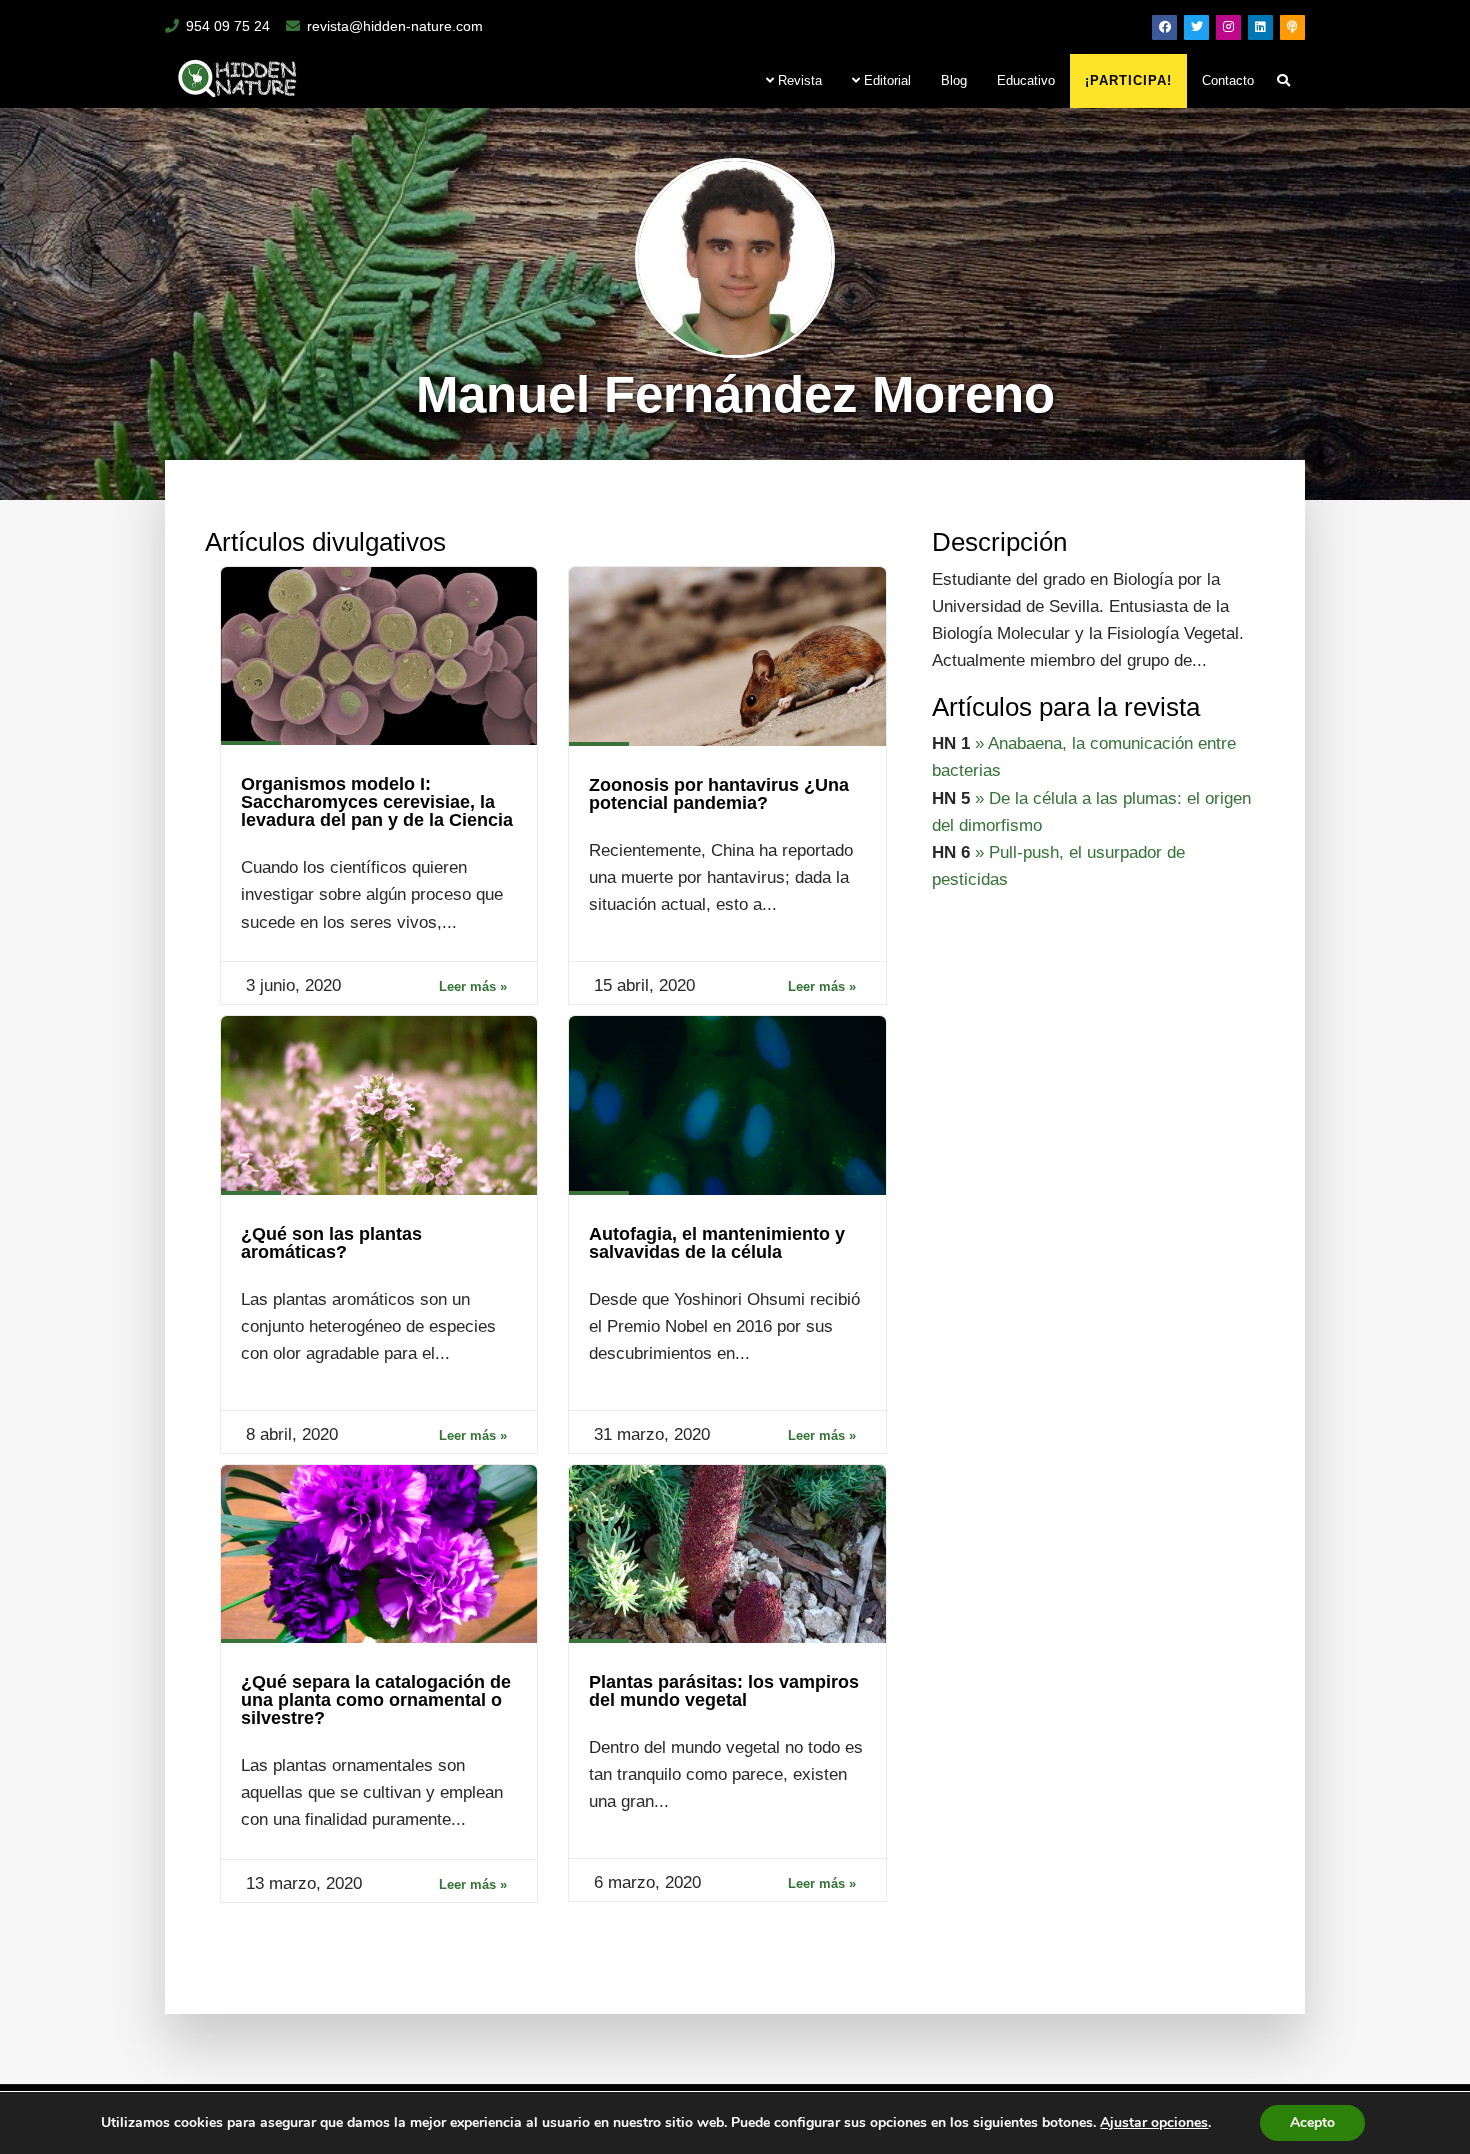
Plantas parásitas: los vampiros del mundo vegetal (724, 1691)
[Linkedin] (1260, 27)
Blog (954, 80)
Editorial (885, 80)
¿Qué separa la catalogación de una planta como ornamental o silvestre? (376, 1700)
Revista (798, 80)
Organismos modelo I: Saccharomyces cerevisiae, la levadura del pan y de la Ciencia (377, 802)
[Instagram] (1228, 27)
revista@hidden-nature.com (395, 26)
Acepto (1312, 2122)
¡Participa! (1128, 80)
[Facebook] (1164, 27)
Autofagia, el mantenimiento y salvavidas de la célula (717, 1243)
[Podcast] (1292, 27)
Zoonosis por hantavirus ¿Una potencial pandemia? (719, 794)
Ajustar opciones (1154, 2123)
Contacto (1228, 80)
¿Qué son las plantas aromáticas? (331, 1243)
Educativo (1026, 80)
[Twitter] (1196, 27)
